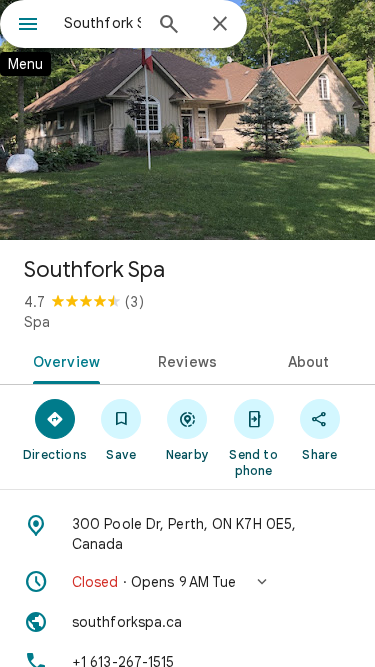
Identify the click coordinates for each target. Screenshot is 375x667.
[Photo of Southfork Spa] (187, 120)
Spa (37, 322)
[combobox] (102, 23)
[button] (187, 582)
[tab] (63, 360)
